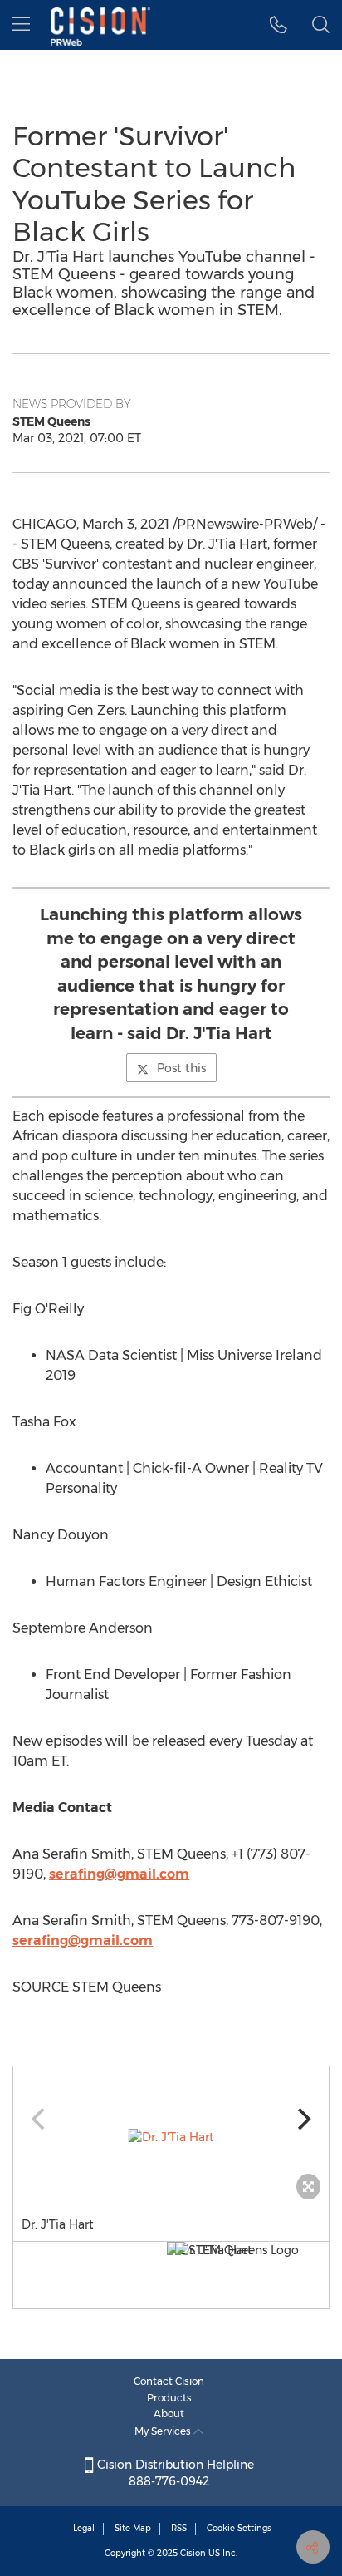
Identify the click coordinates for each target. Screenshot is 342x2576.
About (169, 2413)
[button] (171, 2137)
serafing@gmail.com (119, 1874)
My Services (164, 2431)
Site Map (133, 2528)
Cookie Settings (239, 2528)
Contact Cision (169, 2381)
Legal (84, 2528)
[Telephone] (278, 25)
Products (169, 2398)
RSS (179, 2528)
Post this (181, 1068)
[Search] (321, 25)
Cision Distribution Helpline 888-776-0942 (174, 2473)
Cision (193, 2553)
